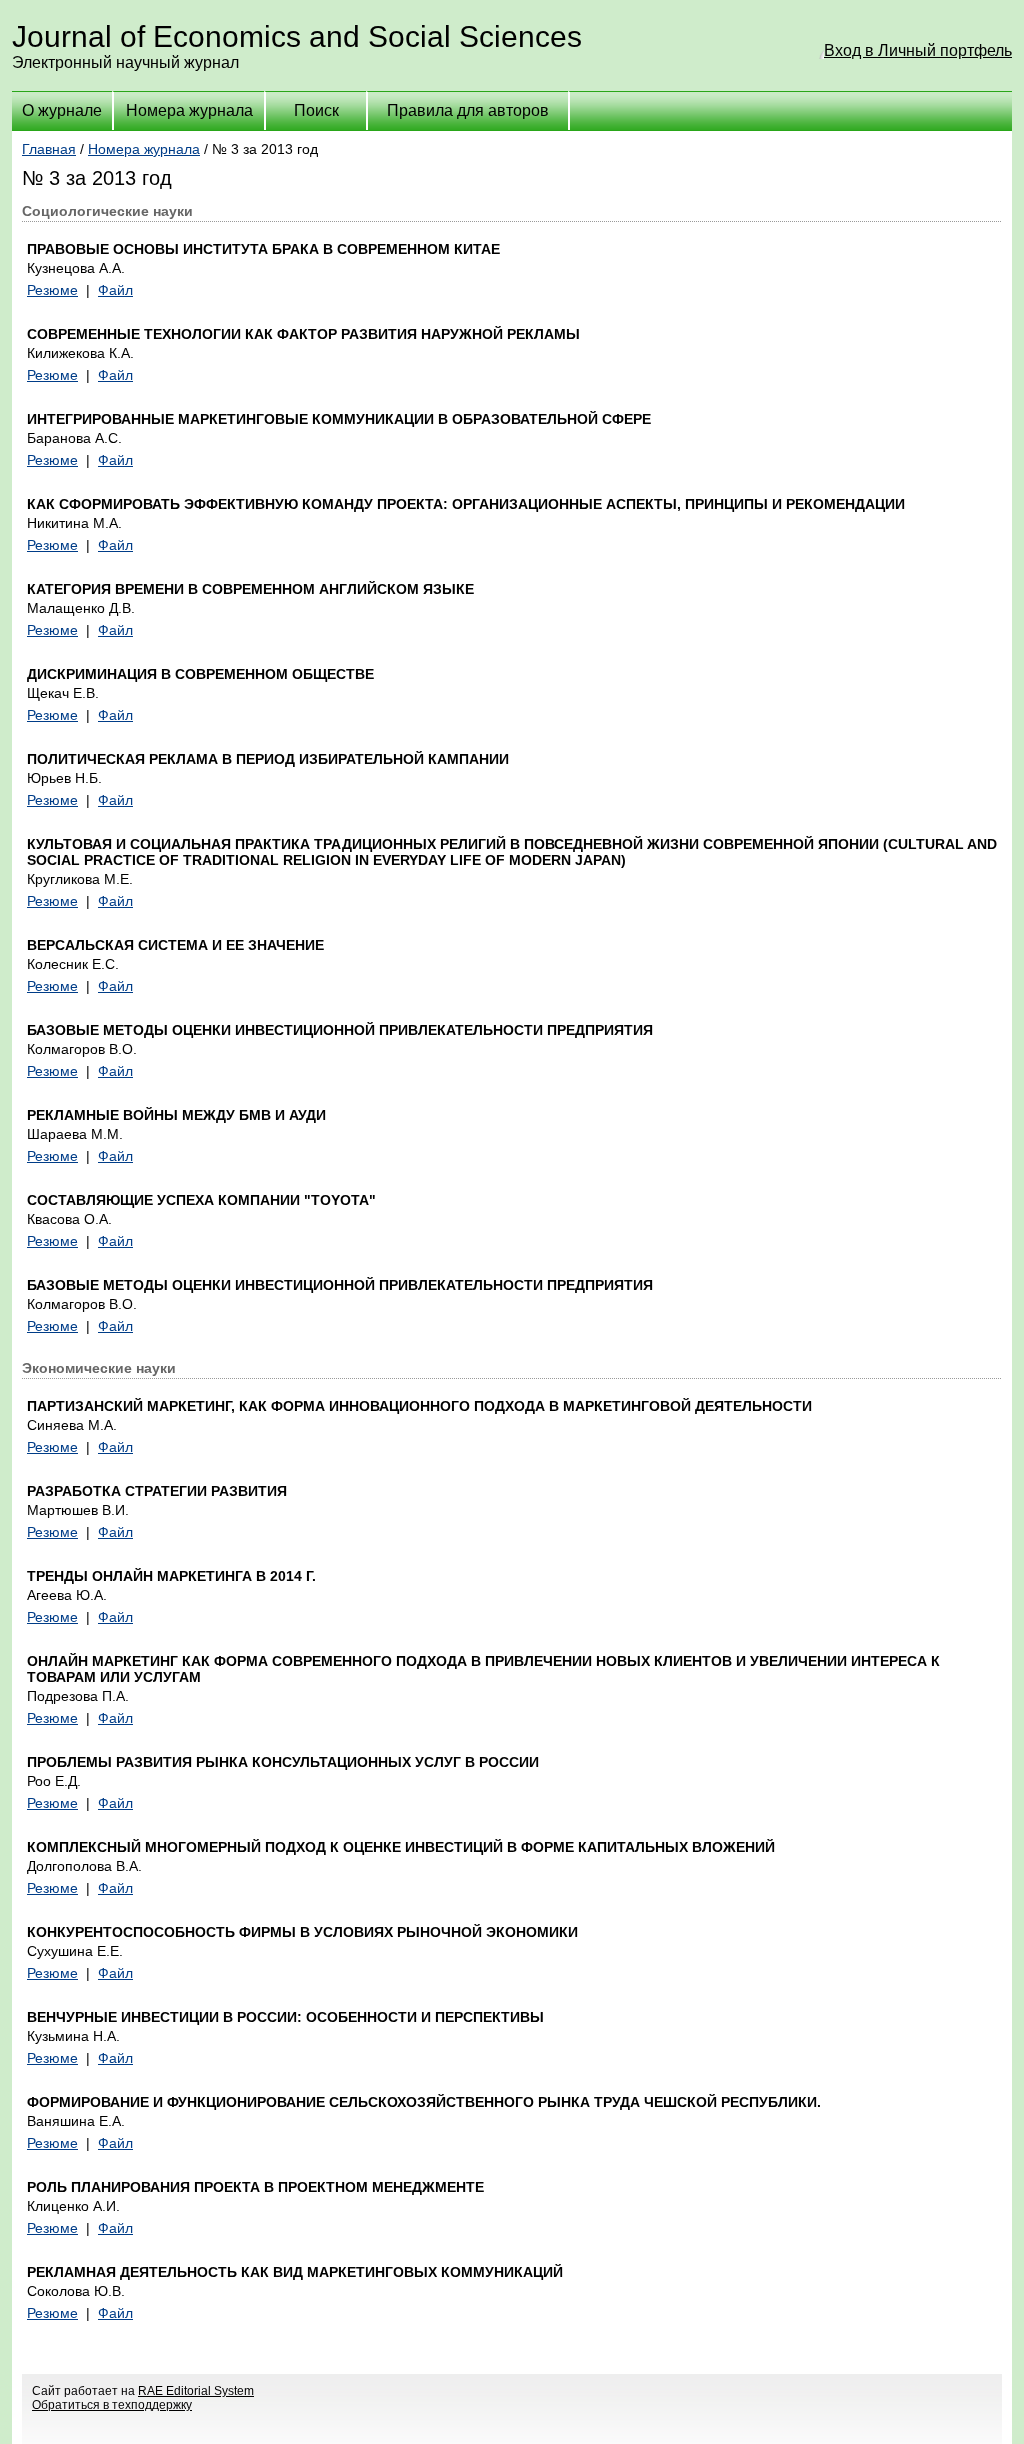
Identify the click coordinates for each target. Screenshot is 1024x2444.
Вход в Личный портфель (918, 50)
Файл (115, 290)
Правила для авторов (468, 110)
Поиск (316, 110)
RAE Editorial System (196, 2391)
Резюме (52, 290)
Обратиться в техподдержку (112, 2405)
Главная (49, 149)
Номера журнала (189, 110)
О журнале (62, 110)
